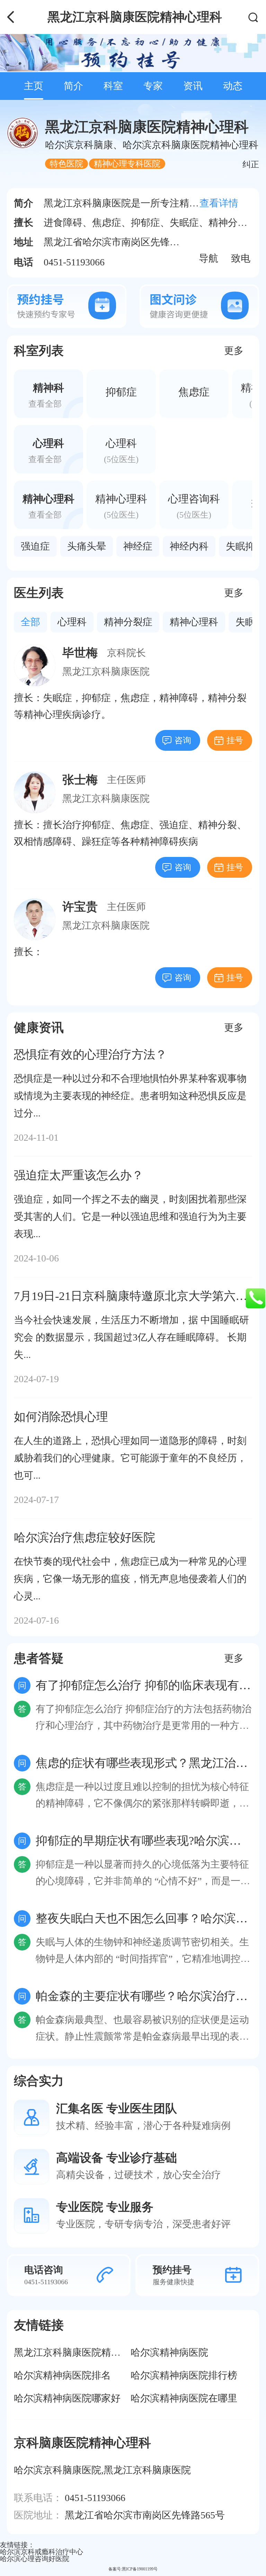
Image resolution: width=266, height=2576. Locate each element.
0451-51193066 (95, 2498)
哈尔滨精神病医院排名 (62, 2375)
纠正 (251, 164)
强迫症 (35, 546)
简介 (73, 86)
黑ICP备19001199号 (140, 2569)
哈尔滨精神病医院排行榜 (184, 2375)
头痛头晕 (87, 546)
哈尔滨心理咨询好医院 (35, 2559)
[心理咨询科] (194, 505)
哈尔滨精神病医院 (169, 2352)
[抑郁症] (121, 394)
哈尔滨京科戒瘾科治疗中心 (42, 2552)
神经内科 (189, 546)
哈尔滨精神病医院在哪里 (184, 2398)
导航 (209, 255)
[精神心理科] (121, 505)
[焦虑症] (194, 394)
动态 (233, 86)
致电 (241, 255)
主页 (34, 86)
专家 (153, 86)
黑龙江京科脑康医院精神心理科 (82, 2352)
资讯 (193, 86)
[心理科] (121, 449)
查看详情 (219, 203)
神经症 (138, 546)
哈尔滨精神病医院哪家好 (67, 2398)
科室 (113, 86)
